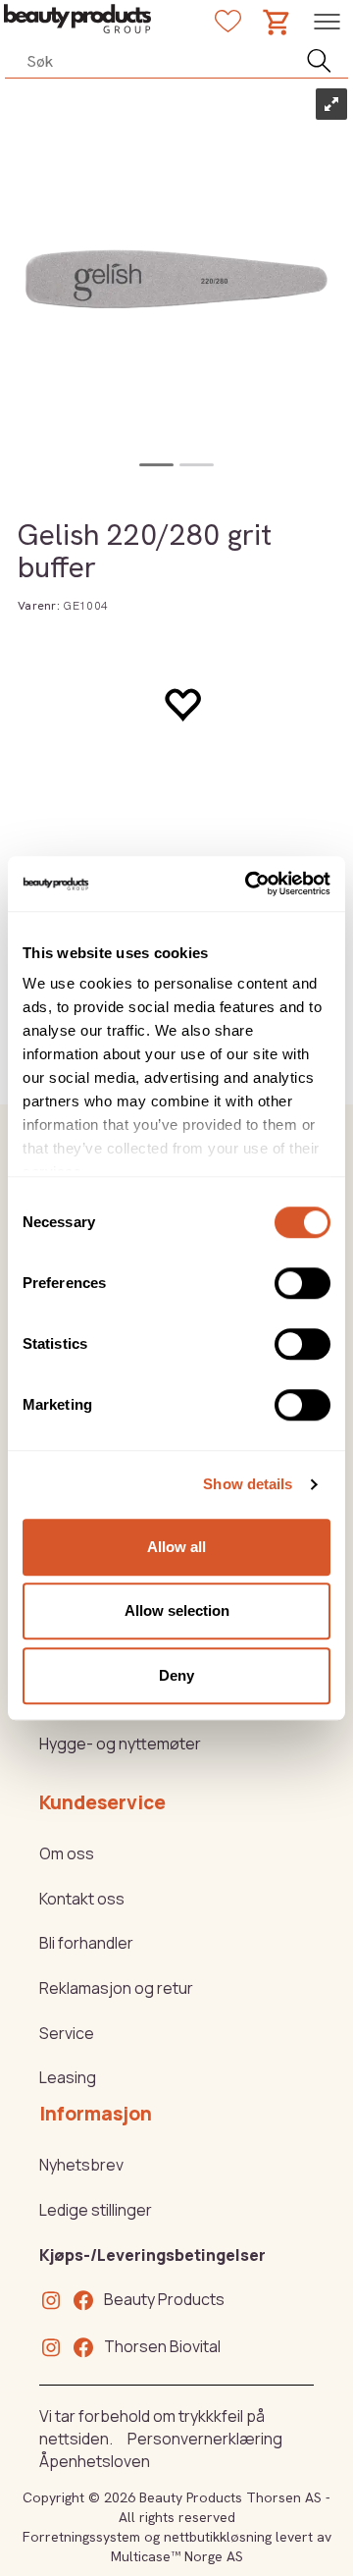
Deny (176, 1675)
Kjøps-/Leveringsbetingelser (152, 2255)
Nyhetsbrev (81, 2165)
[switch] (303, 1283)
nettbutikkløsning (218, 2537)
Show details (248, 1484)
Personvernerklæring (205, 2439)
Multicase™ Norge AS (177, 2556)
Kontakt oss (82, 1899)
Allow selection (177, 1610)
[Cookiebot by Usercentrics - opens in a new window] (249, 884)
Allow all (176, 1547)
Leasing (68, 2077)
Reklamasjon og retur (116, 1988)
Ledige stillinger (96, 2210)
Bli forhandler (86, 1943)
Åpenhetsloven (95, 2461)
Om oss (67, 1853)
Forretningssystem (81, 2537)
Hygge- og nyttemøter (120, 1744)
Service (67, 2033)
